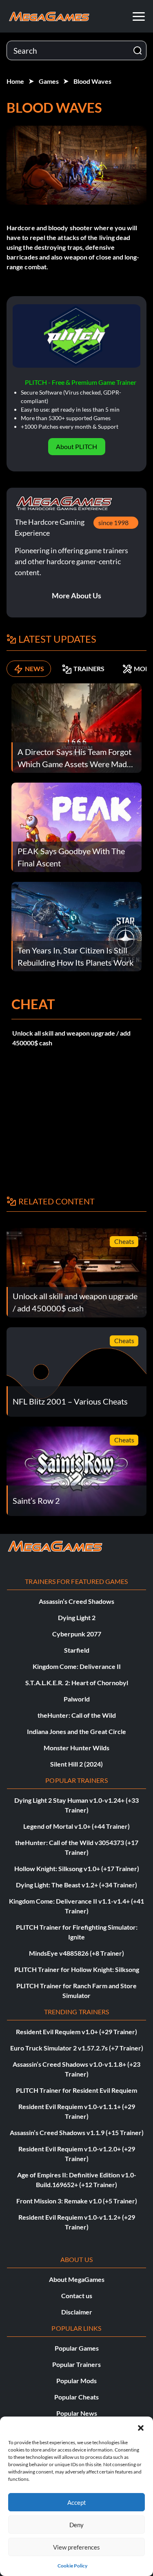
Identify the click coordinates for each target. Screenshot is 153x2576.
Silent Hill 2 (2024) (76, 1764)
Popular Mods (76, 2381)
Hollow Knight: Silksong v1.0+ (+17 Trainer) (77, 1868)
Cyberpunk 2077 (77, 1634)
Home (15, 81)
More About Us (76, 595)
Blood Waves (92, 81)
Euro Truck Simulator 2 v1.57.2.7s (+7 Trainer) (77, 2048)
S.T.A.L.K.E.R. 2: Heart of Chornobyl (77, 1683)
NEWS (34, 669)
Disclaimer (77, 2312)
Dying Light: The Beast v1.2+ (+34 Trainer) (76, 1885)
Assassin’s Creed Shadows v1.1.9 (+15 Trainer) (77, 2132)
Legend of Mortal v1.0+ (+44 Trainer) (76, 1826)
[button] (141, 2427)
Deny (76, 2525)
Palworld (77, 1699)
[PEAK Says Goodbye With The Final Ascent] (76, 826)
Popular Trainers (76, 2364)
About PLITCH (76, 446)
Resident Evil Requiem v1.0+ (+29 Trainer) (76, 2032)
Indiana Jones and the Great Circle (76, 1731)
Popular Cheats (76, 2397)
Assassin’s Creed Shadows (76, 1601)
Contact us (77, 2296)
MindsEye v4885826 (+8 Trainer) (76, 1953)
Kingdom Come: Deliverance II (77, 1666)
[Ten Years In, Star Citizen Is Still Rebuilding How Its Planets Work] (76, 926)
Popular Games (77, 2348)
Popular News (77, 2413)
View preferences (76, 2547)
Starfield (77, 1650)
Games (49, 81)
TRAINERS (89, 669)
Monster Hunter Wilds (76, 1748)
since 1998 (113, 522)
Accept (77, 2502)
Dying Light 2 (77, 1617)
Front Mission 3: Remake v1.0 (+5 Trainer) (77, 2201)
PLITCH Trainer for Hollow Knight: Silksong (77, 1969)
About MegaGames (77, 2279)
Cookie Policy (72, 2566)
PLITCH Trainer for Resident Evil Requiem (76, 2090)
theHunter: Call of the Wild (77, 1715)
